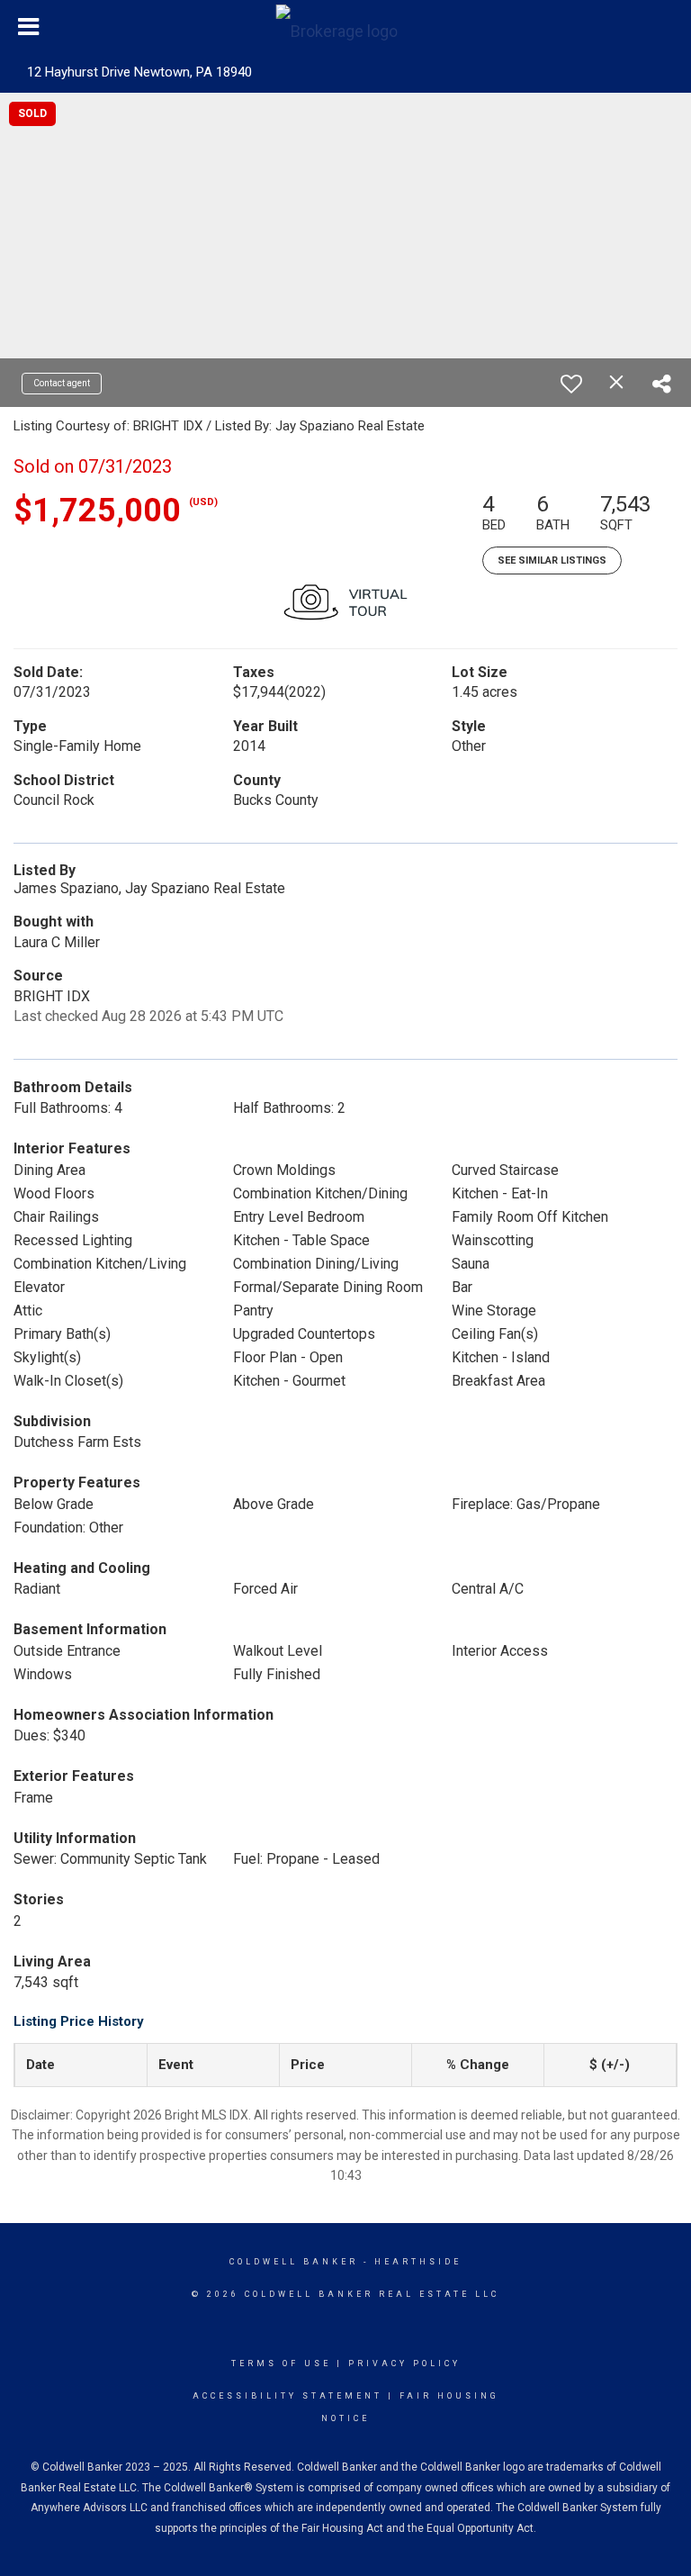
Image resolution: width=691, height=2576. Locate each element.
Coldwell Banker (294, 2262)
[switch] (571, 384)
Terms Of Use (281, 2364)
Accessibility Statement (287, 2396)
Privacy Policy (404, 2364)
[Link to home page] (346, 27)
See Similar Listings (552, 560)
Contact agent (62, 383)
